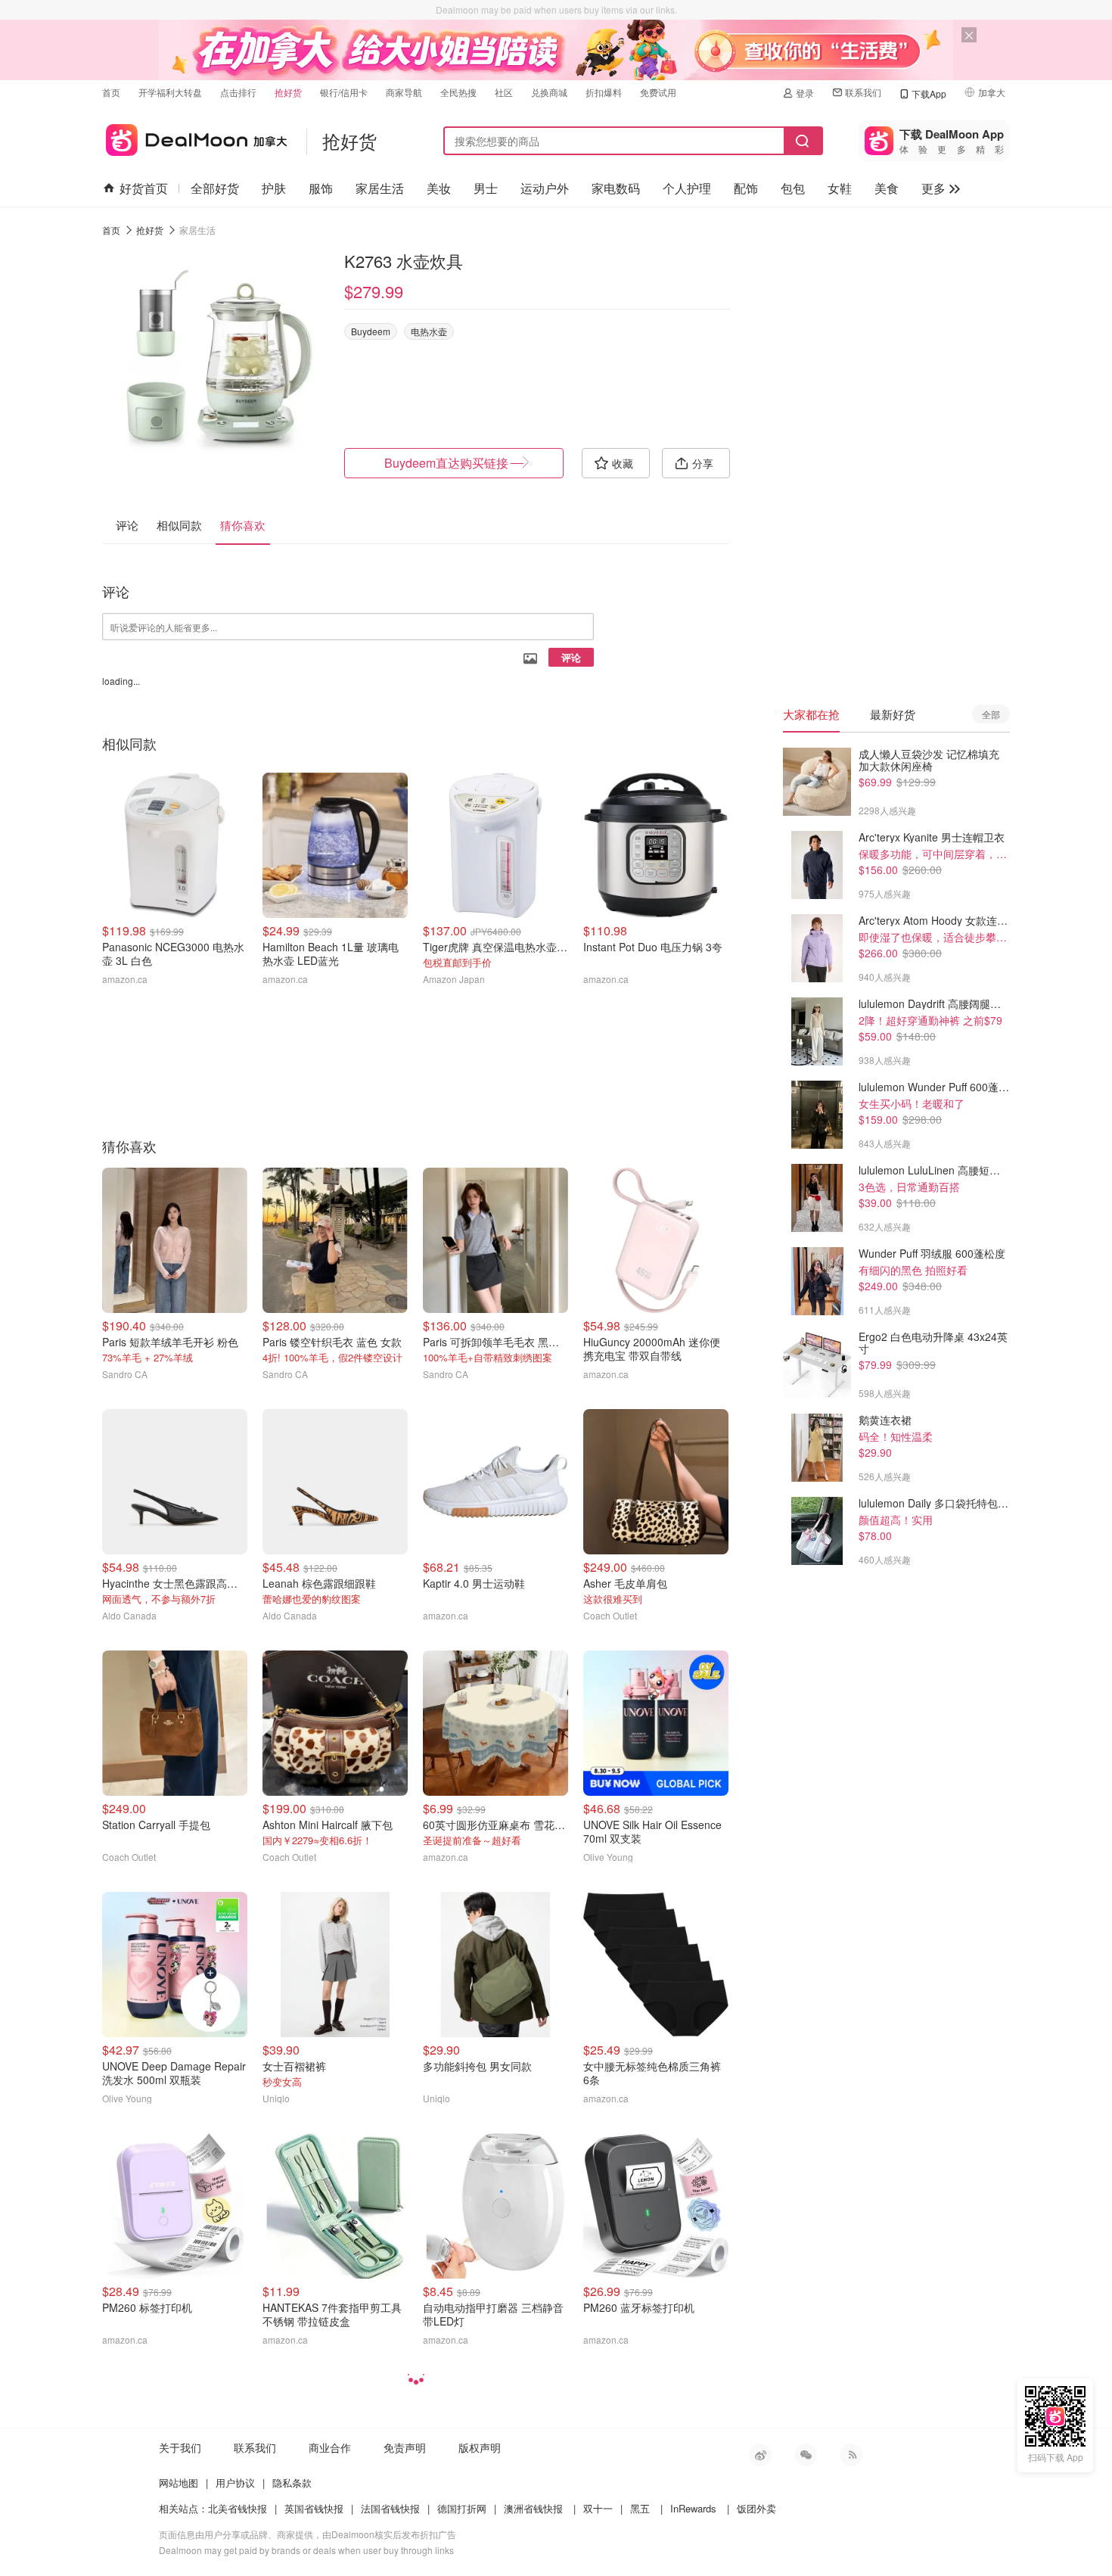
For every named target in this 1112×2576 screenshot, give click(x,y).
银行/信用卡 (344, 92)
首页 (111, 92)
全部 (991, 714)
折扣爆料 (604, 92)
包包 (793, 188)
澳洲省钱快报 (533, 2508)
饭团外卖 (756, 2508)
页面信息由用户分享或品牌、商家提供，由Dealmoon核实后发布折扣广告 (308, 2534)
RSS (851, 2455)
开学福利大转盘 (170, 92)
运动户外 (545, 188)
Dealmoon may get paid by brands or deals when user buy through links (306, 2550)
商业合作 (330, 2447)
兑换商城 (549, 92)
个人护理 (687, 188)
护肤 (274, 188)
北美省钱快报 (238, 2508)
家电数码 (616, 188)
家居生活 (380, 188)
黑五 (640, 2508)
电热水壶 (429, 331)
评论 (571, 657)
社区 (504, 92)
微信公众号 (806, 2455)
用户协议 (235, 2483)
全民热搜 (458, 92)
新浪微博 (760, 2455)
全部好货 (215, 188)
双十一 (598, 2508)
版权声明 (480, 2447)
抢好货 (288, 92)
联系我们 (863, 92)
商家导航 (404, 92)
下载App (929, 93)
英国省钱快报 (314, 2508)
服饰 (321, 188)
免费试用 (658, 92)
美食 (887, 188)
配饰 (746, 188)
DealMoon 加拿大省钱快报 (195, 137)
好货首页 (144, 188)
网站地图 (179, 2483)
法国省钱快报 (390, 2508)
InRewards (693, 2508)
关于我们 (180, 2447)
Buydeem (371, 331)
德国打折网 (462, 2508)
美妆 (439, 188)
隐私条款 (292, 2483)
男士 (486, 188)
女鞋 (840, 188)
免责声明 (405, 2447)
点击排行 (238, 92)
